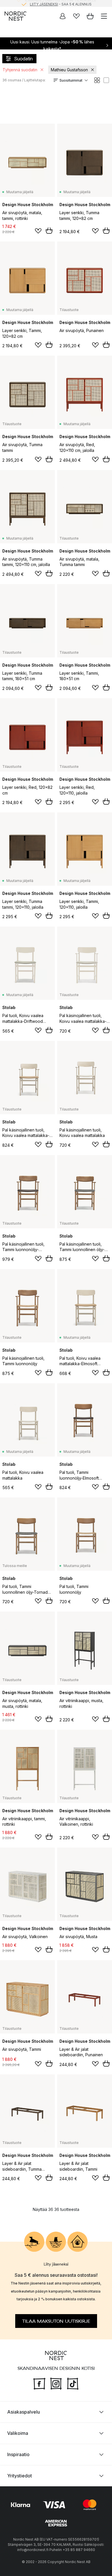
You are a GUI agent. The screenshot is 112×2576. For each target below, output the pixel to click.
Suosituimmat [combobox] (71, 80)
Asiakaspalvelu (24, 2412)
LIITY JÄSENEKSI (44, 3)
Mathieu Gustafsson (69, 70)
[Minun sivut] (63, 16)
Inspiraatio (18, 2454)
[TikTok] (73, 2383)
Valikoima (18, 2433)
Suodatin (23, 59)
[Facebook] (39, 2383)
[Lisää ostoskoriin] (49, 231)
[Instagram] (56, 2383)
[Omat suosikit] (76, 16)
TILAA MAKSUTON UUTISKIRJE (56, 2321)
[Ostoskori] (90, 16)
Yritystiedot (20, 2476)
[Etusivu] (16, 16)
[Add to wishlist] (38, 231)
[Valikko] (104, 16)
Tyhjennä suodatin (20, 70)
